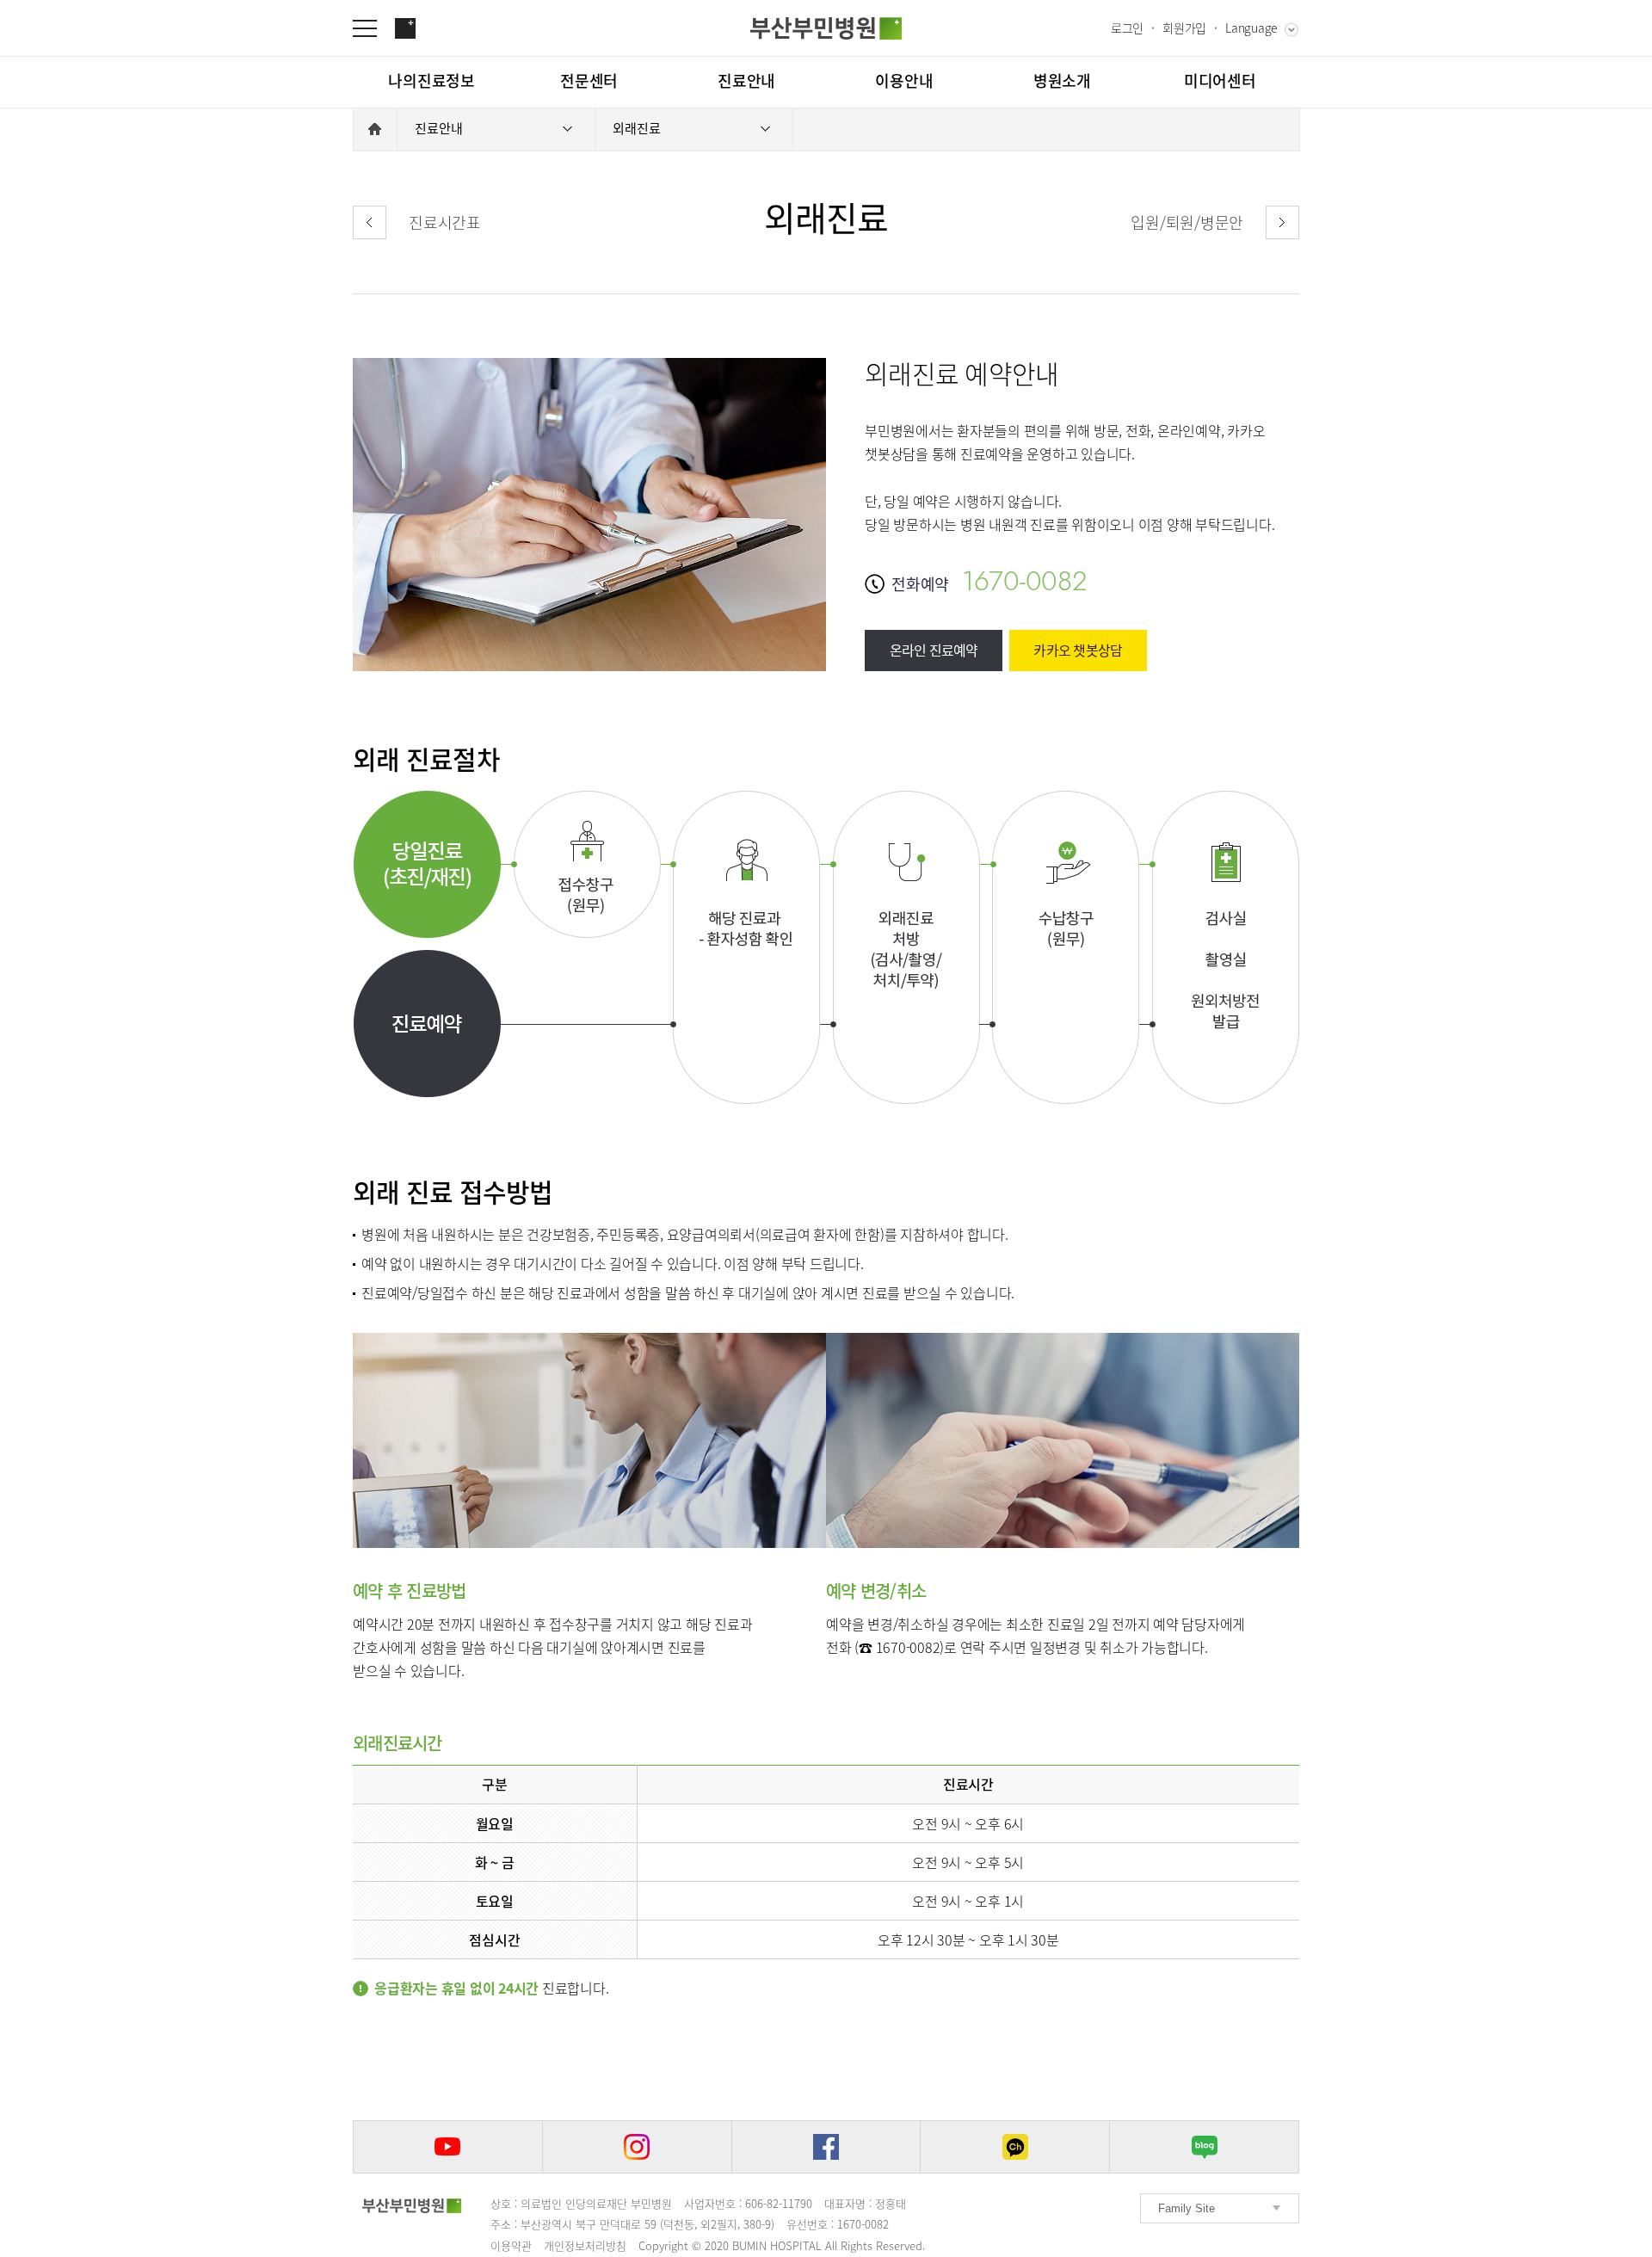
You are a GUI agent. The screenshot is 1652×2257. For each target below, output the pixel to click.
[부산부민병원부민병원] (826, 28)
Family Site (1187, 2208)
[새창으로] (448, 2147)
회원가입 (1184, 28)
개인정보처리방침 (585, 2245)
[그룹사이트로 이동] (405, 28)
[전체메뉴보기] (373, 28)
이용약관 (511, 2245)
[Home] (375, 129)
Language (1251, 28)
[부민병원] (412, 2206)
